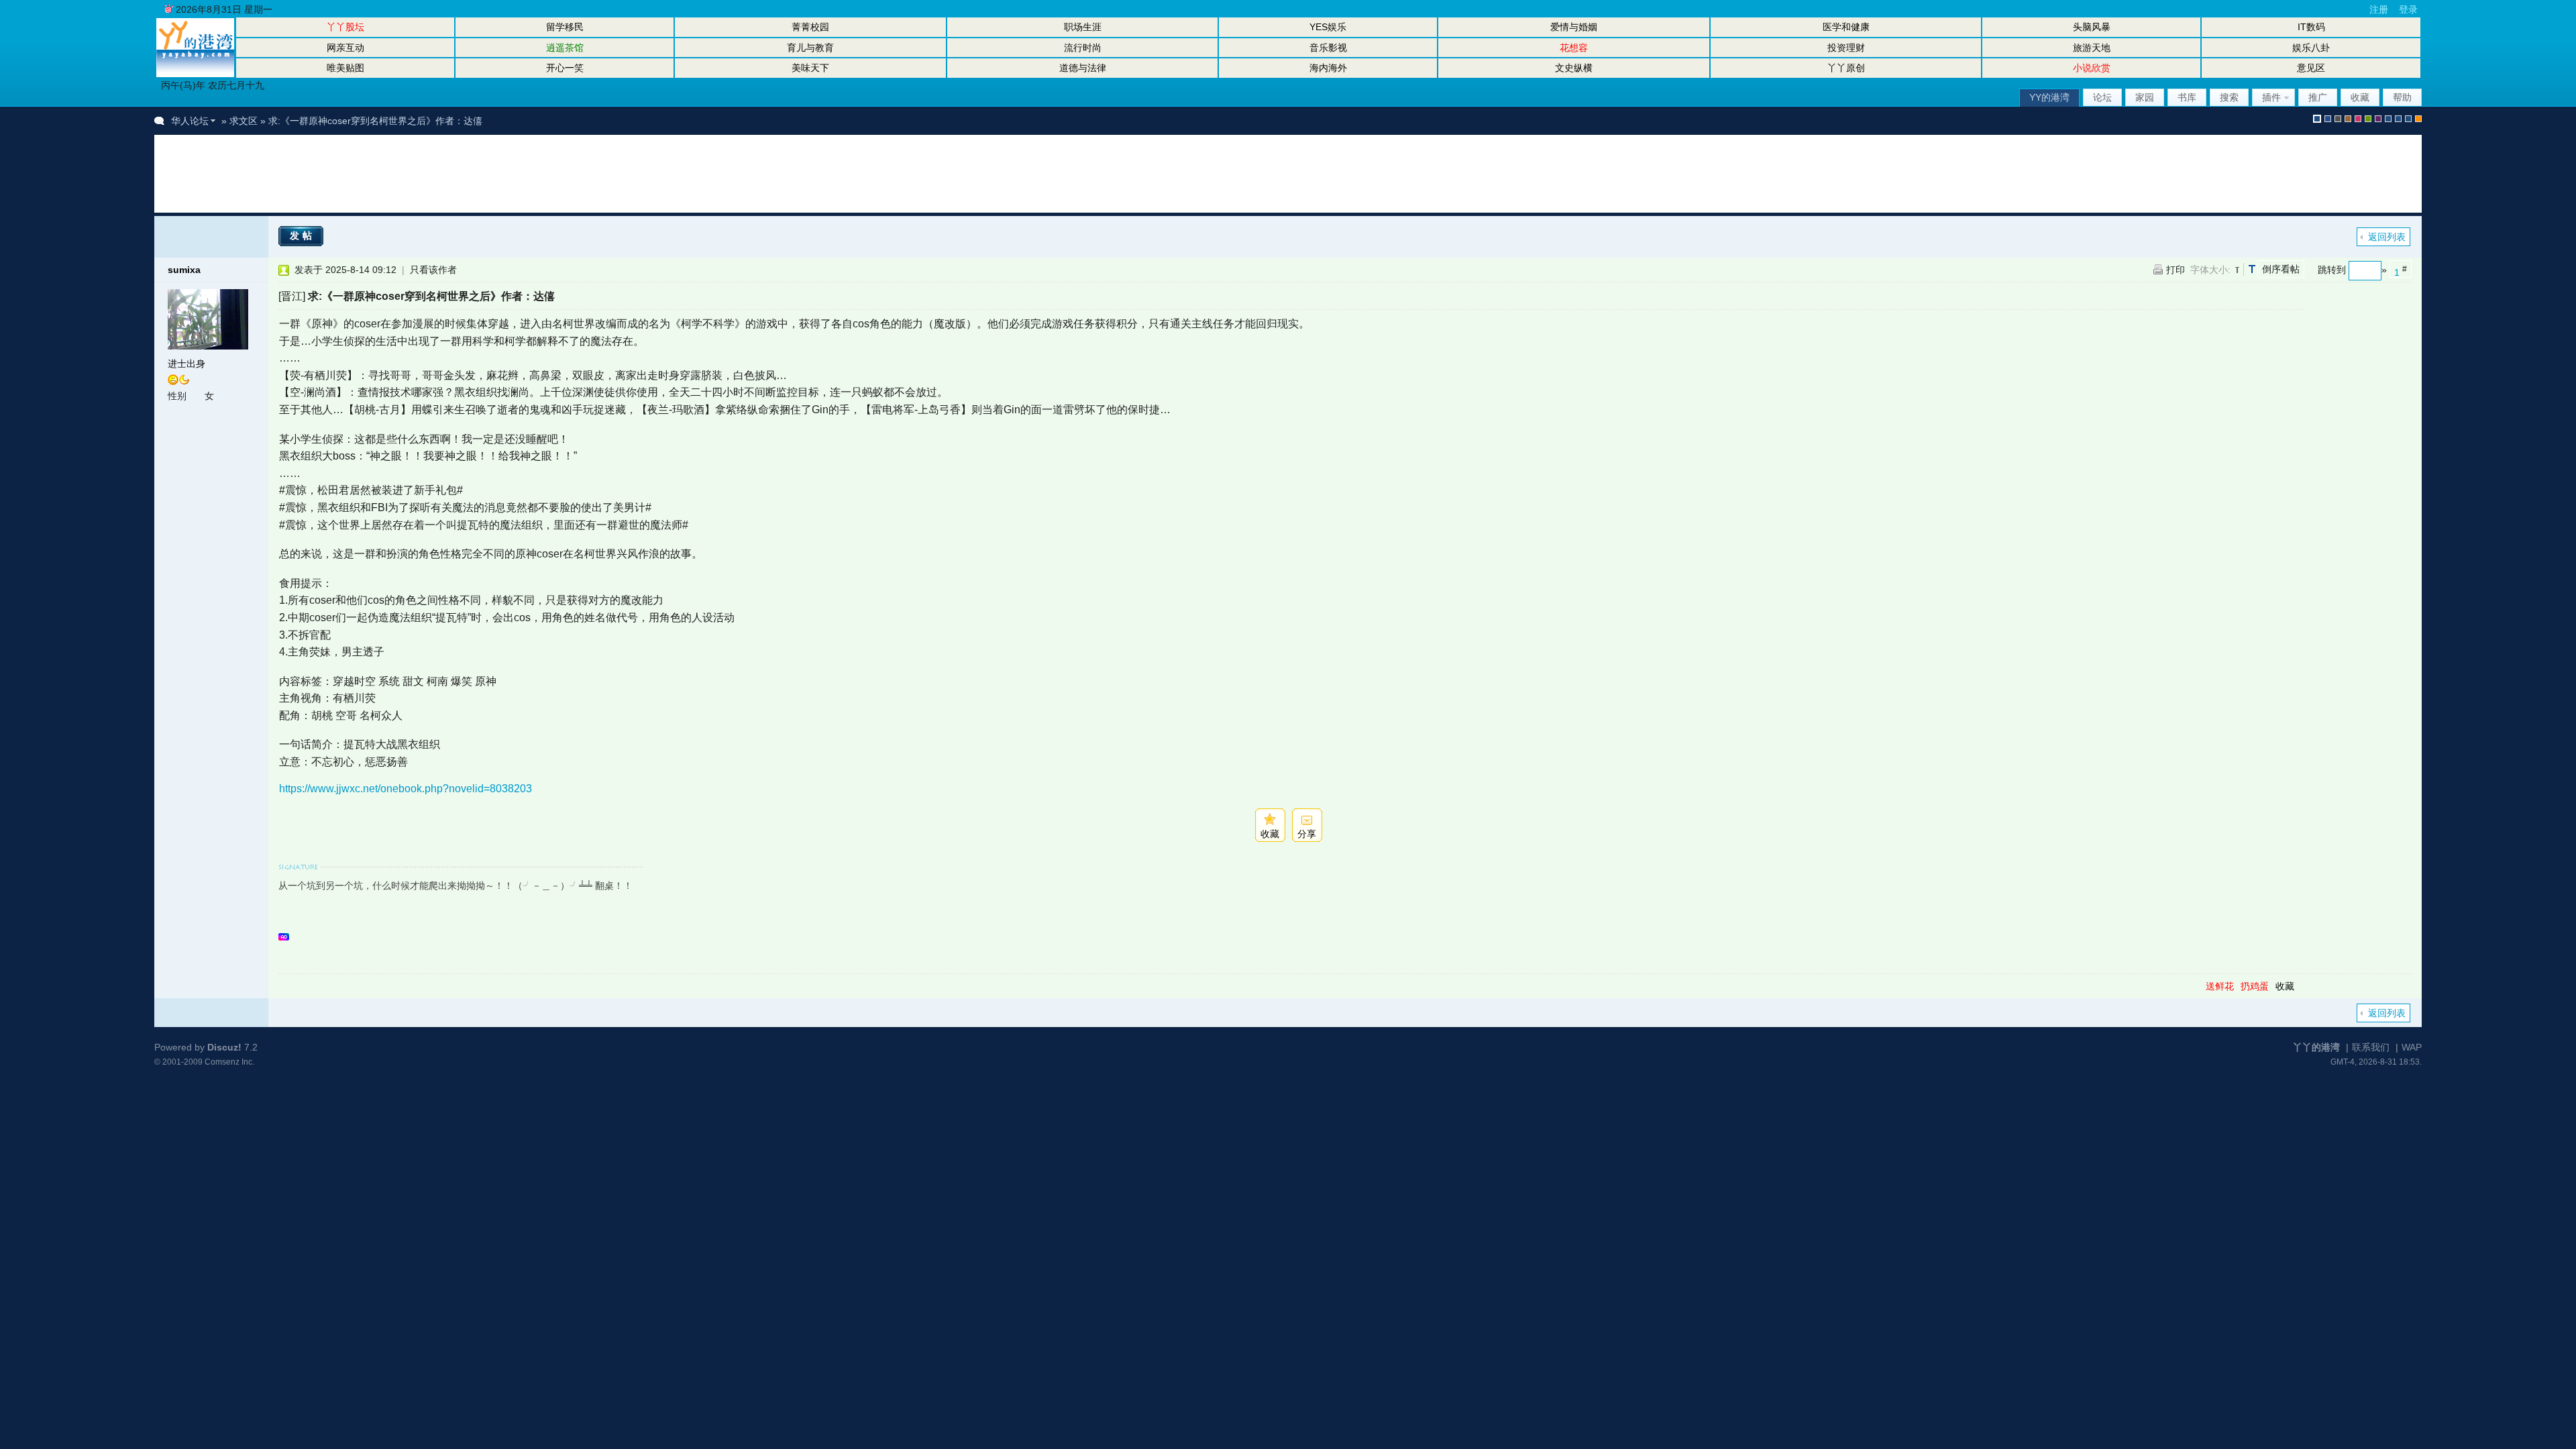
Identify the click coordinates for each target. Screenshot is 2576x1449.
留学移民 (565, 27)
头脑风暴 (2092, 27)
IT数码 (2311, 27)
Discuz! (224, 1047)
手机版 (2418, 119)
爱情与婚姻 (1574, 27)
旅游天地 (2092, 48)
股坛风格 (2388, 119)
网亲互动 (345, 48)
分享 (1307, 834)
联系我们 (2371, 1047)
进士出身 (186, 364)
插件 (2271, 97)
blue (2328, 119)
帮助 (2402, 97)
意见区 (2311, 68)
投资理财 (1846, 48)
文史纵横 (1574, 68)
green (2368, 119)
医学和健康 (1846, 27)
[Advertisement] (412, 174)
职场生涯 (1083, 27)
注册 (2379, 9)
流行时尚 (1083, 48)
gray (2338, 119)
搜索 (2229, 97)
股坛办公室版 (2408, 119)
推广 (2318, 97)
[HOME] (195, 74)
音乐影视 (1328, 48)
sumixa (184, 270)
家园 (2145, 97)
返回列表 (2387, 237)
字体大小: (2210, 270)
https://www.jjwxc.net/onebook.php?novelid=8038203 (406, 789)
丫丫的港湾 (2316, 1047)
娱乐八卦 (2311, 48)
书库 (2187, 97)
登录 (2408, 9)
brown (2348, 119)
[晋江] (292, 296)
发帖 (303, 235)
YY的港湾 (2049, 97)
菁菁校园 (810, 27)
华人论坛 (190, 121)
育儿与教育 (810, 48)
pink (2358, 119)
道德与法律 (1083, 68)
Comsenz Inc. (229, 1062)
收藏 (2360, 97)
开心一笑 (565, 68)
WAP (2412, 1047)
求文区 (244, 121)
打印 (2176, 270)
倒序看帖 (2281, 269)
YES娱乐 (1328, 27)
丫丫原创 (1846, 68)
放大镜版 (2398, 119)
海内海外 (1328, 68)
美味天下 (810, 68)
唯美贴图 (345, 68)
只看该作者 (433, 270)
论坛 (2102, 97)
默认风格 (2317, 119)
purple (2378, 119)
